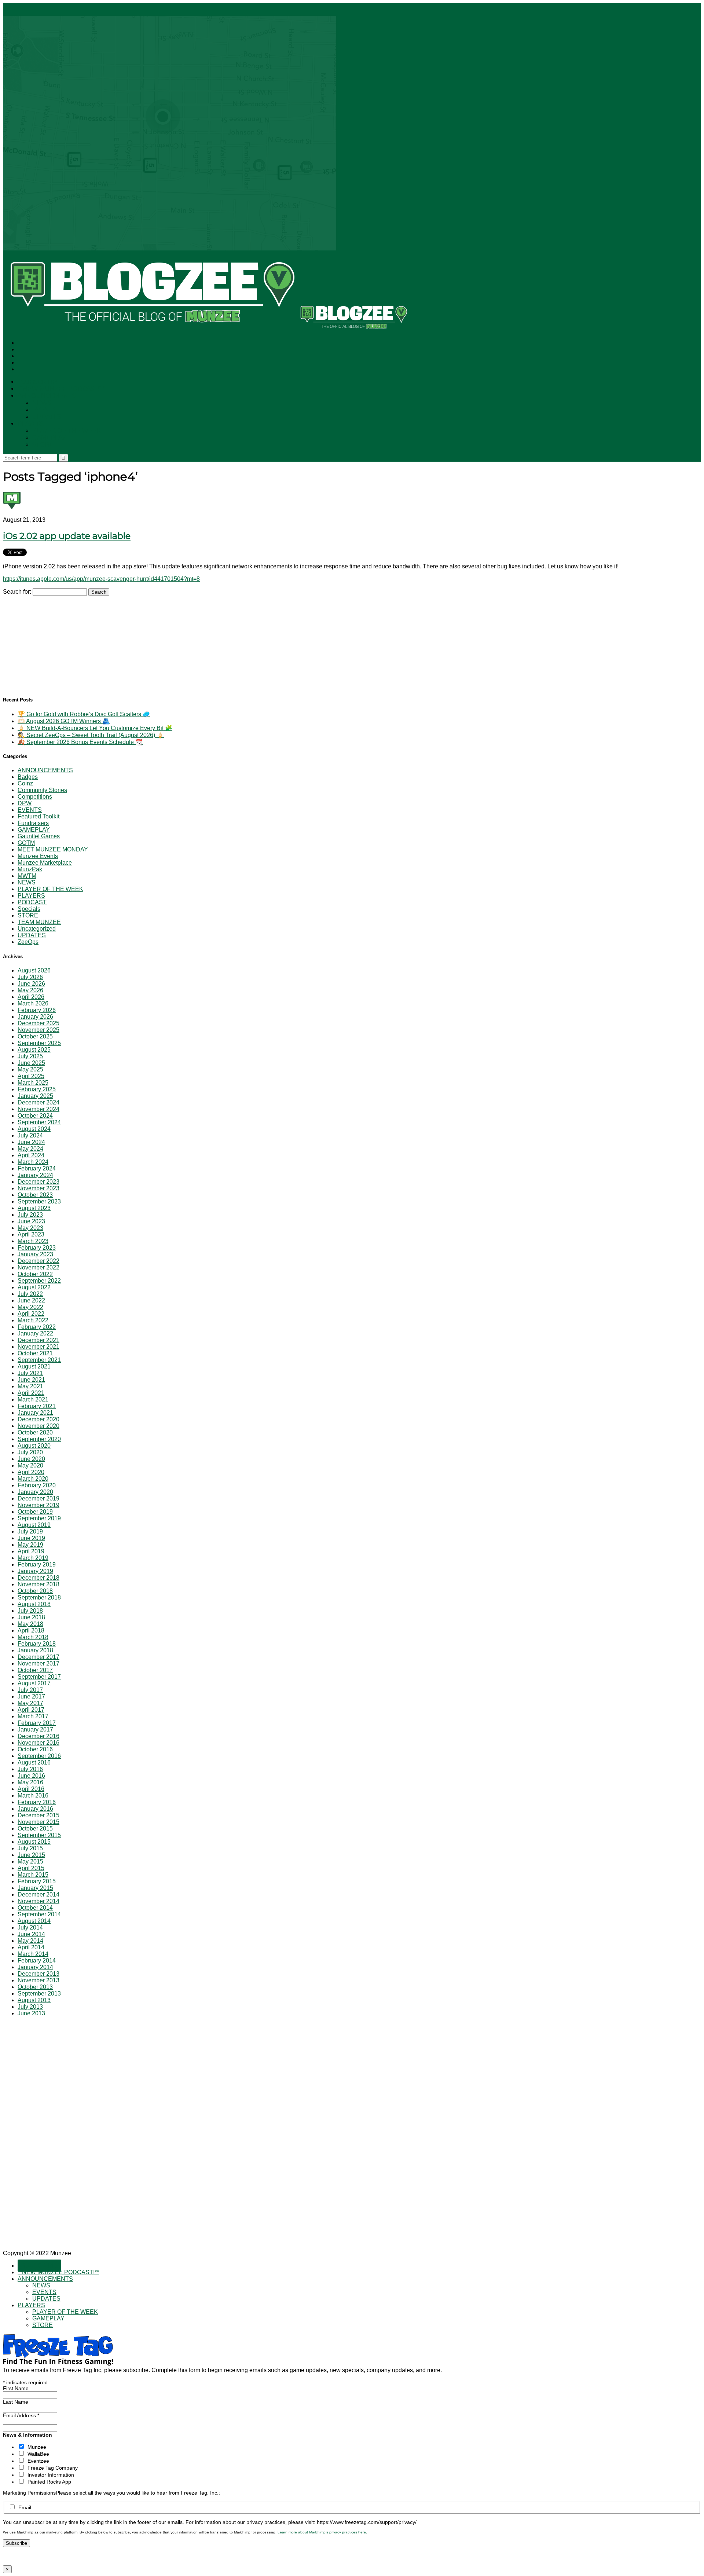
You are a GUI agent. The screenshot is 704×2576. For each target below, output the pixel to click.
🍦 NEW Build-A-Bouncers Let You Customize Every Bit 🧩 (95, 728)
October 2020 (35, 1432)
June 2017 (31, 1696)
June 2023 (31, 1221)
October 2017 (35, 1670)
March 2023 (33, 1241)
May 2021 (30, 1386)
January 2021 (35, 1413)
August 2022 (34, 1287)
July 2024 (30, 1135)
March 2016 (33, 1795)
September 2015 (39, 1835)
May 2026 (30, 990)
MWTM (27, 876)
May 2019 (30, 1545)
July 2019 (30, 1531)
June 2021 (31, 1380)
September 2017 (39, 1677)
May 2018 (30, 1624)
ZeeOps (28, 942)
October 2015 (35, 1829)
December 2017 (38, 1657)
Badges (28, 777)
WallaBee (38, 2454)
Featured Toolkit (38, 816)
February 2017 (37, 1723)
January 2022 (35, 1333)
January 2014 (35, 1967)
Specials (29, 909)
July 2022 (30, 1294)
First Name (16, 2388)
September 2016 (39, 1756)
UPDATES (47, 417)
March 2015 (33, 1875)
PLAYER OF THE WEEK (66, 431)
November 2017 (38, 1663)
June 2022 (31, 1300)
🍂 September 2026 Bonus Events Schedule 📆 (80, 742)
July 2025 (30, 1056)
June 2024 (31, 1142)
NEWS (42, 403)
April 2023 (31, 1234)
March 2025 (33, 1083)
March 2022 (33, 1320)
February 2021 (37, 1406)
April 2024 (31, 1155)
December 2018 (38, 1578)
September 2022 (39, 1281)
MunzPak (30, 869)
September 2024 (39, 1122)
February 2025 (37, 1089)
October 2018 (35, 1591)
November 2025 (38, 1030)
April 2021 (31, 1393)
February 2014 (37, 1961)
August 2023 (34, 1208)
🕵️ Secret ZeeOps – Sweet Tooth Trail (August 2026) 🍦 (91, 735)
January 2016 (35, 1809)
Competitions (35, 797)
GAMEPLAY (49, 438)
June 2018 (31, 1617)
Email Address (21, 2415)
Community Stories (42, 790)
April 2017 (31, 1710)
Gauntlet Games (39, 836)
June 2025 (31, 1063)
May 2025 (30, 1069)
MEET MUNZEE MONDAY (53, 849)
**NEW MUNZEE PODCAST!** (61, 389)
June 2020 (31, 1459)
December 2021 (38, 1340)
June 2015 (31, 1855)
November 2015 (38, 1822)
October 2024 (35, 1116)
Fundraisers (33, 823)
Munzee (37, 2447)
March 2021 (33, 1399)
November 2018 (38, 1584)
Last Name (16, 2402)
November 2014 (38, 1901)
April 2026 (31, 997)
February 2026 (37, 1010)
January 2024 (35, 1175)
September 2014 (39, 1914)
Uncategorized (37, 929)
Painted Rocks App (49, 2482)
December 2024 (38, 1102)
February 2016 (37, 1802)
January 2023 (35, 1254)
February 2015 (37, 1881)
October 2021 (35, 1353)
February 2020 (37, 1485)
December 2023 (38, 1182)
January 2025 (35, 1096)
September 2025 (39, 1043)
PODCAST (32, 902)
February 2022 (37, 1327)
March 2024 (33, 1162)
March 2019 (33, 1558)
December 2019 (38, 1498)
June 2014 (31, 1934)
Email (25, 2507)
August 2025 (34, 1050)
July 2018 (30, 1611)
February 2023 (37, 1248)
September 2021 (39, 1360)
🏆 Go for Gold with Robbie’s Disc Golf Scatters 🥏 (84, 714)
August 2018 (34, 1604)
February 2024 (37, 1168)
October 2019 (35, 1512)
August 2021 (34, 1366)
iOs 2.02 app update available (67, 536)
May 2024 (30, 1149)
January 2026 (35, 1017)
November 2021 (38, 1347)
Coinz (25, 783)
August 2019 (34, 1525)
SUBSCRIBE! (39, 382)
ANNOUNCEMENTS (47, 396)
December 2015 (38, 1815)
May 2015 (30, 1862)
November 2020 (38, 1426)
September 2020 (39, 1439)
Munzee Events (38, 856)
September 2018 (39, 1597)
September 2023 (39, 1201)
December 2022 (38, 1261)
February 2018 (37, 1644)
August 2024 (34, 1129)
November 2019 (38, 1505)
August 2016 (34, 1762)
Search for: (17, 592)
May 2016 (30, 1782)
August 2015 (34, 1842)
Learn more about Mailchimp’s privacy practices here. (322, 2532)
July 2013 (30, 2007)
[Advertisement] (58, 642)
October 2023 (35, 1195)
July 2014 (30, 1928)
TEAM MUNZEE (39, 922)
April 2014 (31, 1947)
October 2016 (35, 1749)
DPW (25, 803)
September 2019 (39, 1518)
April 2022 (31, 1314)
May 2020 (30, 1465)
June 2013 (31, 2013)
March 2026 (33, 1003)
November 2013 (38, 1980)
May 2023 (30, 1228)
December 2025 (38, 1023)
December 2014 (38, 1895)
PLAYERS (31, 424)
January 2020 (35, 1492)
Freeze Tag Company (53, 2468)
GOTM (26, 843)
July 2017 (30, 1690)
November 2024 (38, 1109)
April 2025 (31, 1076)
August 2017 (34, 1683)
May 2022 (30, 1307)
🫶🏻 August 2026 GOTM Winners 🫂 (64, 721)
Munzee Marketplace (45, 863)
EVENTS (45, 410)
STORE (43, 445)
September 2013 (39, 1994)
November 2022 (38, 1267)
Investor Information (51, 2475)
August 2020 (34, 1446)
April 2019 (31, 1551)
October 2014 (35, 1908)
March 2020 (33, 1479)
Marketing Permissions (29, 2493)
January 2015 (35, 1888)
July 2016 (30, 1769)
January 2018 (35, 1650)
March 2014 (33, 1954)
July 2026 (30, 977)
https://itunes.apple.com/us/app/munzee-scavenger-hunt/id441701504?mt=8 (101, 579)
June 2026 (31, 984)
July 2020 (30, 1452)
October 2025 (35, 1036)
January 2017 (35, 1729)
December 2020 (38, 1419)
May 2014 (30, 1941)
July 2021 (30, 1373)
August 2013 (34, 2000)
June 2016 (31, 1776)
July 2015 (30, 1848)
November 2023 (38, 1188)
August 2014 (34, 1921)
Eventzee (38, 2461)
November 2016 (38, 1743)
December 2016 (38, 1736)
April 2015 (31, 1868)
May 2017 (30, 1703)
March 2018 (33, 1637)
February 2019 (37, 1564)
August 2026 (34, 970)
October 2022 (35, 1274)
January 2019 (35, 1571)
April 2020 (31, 1472)
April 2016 (31, 1789)
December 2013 (38, 1974)
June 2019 (31, 1538)
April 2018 (31, 1630)
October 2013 (35, 1987)
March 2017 (33, 1716)
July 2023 (30, 1215)
